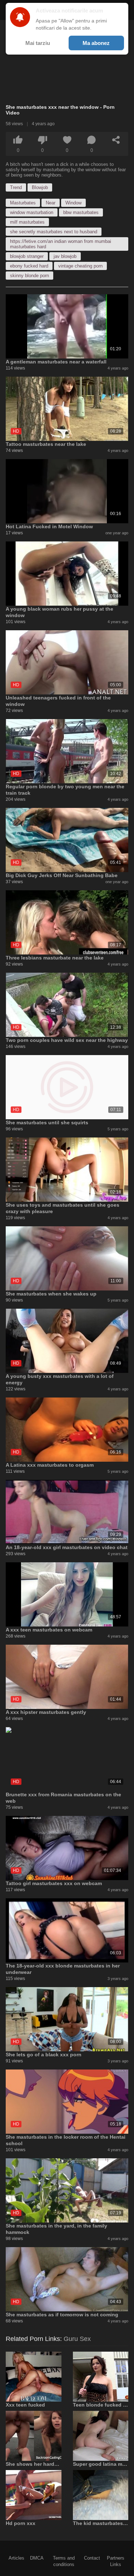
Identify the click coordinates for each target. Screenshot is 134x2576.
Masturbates (23, 203)
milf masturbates (27, 222)
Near (51, 203)
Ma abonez (96, 43)
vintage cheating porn (80, 266)
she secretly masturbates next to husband (54, 232)
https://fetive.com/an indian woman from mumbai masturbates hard (61, 244)
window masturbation (32, 212)
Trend (16, 187)
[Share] (116, 140)
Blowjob (40, 187)
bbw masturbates (81, 212)
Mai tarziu (38, 43)
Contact (92, 2558)
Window (73, 203)
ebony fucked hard (29, 266)
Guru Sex (77, 2339)
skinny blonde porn (29, 276)
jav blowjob (65, 256)
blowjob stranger (27, 256)
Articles (16, 2558)
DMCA (37, 2558)
